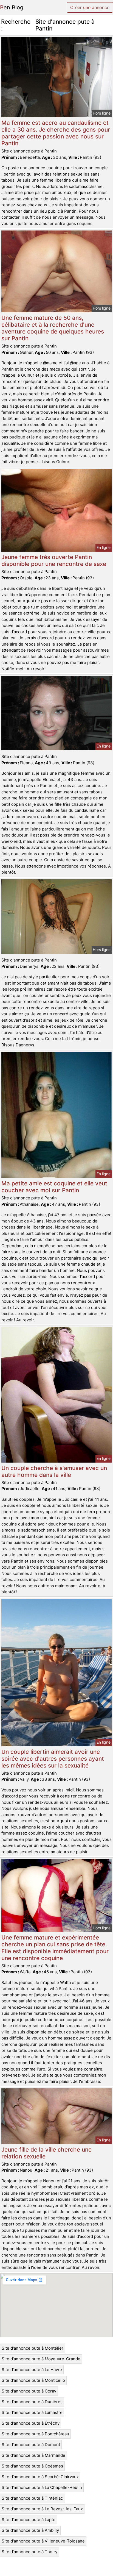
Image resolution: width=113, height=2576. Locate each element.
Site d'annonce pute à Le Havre (32, 2370)
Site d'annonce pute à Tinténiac (32, 2498)
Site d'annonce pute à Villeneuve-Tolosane (43, 2541)
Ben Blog (12, 7)
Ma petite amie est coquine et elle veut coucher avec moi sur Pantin (54, 1187)
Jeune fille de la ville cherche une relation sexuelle (46, 2153)
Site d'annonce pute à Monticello (33, 2380)
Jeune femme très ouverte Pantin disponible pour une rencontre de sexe (54, 560)
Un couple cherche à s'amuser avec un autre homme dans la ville (54, 1471)
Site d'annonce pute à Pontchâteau (35, 2434)
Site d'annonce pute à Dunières (32, 2402)
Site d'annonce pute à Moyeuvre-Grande (41, 2359)
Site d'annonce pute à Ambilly (30, 2530)
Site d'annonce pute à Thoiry (29, 2552)
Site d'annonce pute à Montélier (33, 2348)
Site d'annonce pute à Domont (31, 2445)
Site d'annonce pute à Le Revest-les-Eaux (42, 2509)
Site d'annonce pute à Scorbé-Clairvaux (40, 2477)
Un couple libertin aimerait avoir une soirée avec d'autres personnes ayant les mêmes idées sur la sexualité (53, 1759)
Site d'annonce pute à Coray (29, 2391)
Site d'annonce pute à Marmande (33, 2455)
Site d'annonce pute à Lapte (29, 2520)
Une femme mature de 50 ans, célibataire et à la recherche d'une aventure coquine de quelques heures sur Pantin (53, 328)
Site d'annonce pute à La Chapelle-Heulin (42, 2487)
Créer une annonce (90, 7)
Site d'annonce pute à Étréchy (31, 2423)
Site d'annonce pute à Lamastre (32, 2412)
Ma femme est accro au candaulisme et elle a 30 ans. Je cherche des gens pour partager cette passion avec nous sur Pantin (56, 133)
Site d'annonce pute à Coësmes (32, 2466)
